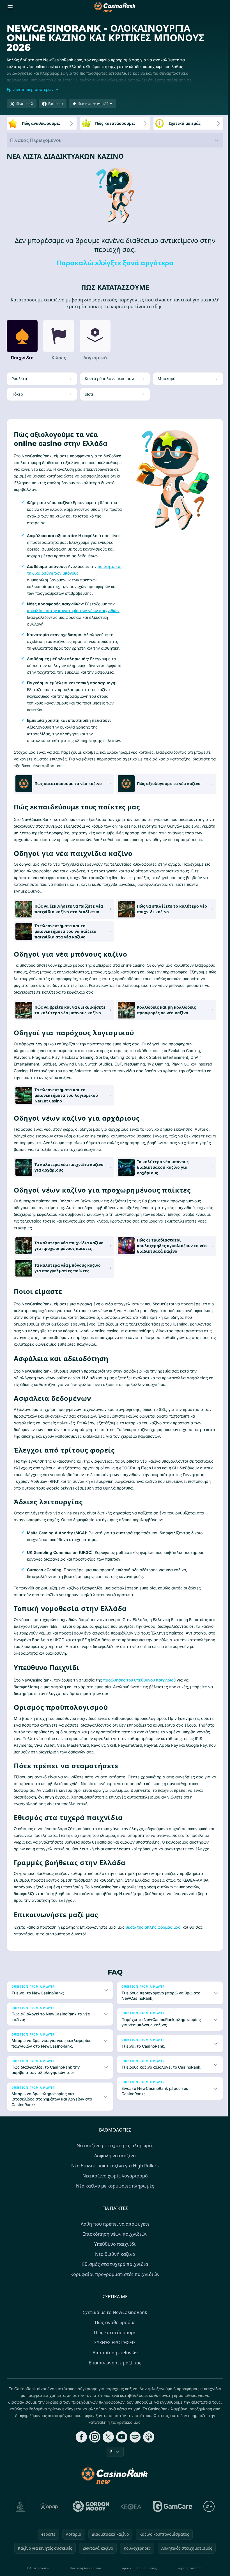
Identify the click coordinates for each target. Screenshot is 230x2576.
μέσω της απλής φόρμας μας (153, 1927)
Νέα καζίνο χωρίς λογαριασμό (114, 2209)
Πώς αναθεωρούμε (114, 2356)
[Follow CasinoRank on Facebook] (80, 2470)
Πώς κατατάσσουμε (114, 2366)
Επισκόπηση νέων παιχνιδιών (114, 2268)
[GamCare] (172, 2540)
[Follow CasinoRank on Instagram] (94, 2470)
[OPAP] (48, 2540)
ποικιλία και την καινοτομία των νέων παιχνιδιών (73, 611)
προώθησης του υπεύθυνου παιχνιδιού (139, 1680)
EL (111, 2485)
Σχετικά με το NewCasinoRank (114, 2346)
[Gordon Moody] (90, 2540)
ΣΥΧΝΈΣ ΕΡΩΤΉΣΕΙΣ (114, 2376)
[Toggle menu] (10, 7)
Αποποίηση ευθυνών (114, 2386)
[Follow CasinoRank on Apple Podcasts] (148, 2470)
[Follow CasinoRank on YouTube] (121, 2470)
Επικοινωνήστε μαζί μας (114, 2396)
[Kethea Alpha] (130, 2540)
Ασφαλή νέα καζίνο (114, 2189)
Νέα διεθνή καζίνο (114, 2288)
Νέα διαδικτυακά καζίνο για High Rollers (114, 2199)
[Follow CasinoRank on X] (107, 2470)
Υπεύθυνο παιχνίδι (114, 2278)
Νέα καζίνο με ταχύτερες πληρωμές (114, 2179)
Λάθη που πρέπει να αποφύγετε (114, 2257)
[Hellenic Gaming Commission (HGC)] (19, 2540)
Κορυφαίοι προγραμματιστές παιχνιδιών (114, 2308)
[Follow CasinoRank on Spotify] (134, 2470)
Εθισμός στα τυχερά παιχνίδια (114, 2298)
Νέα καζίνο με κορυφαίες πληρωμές (114, 2219)
